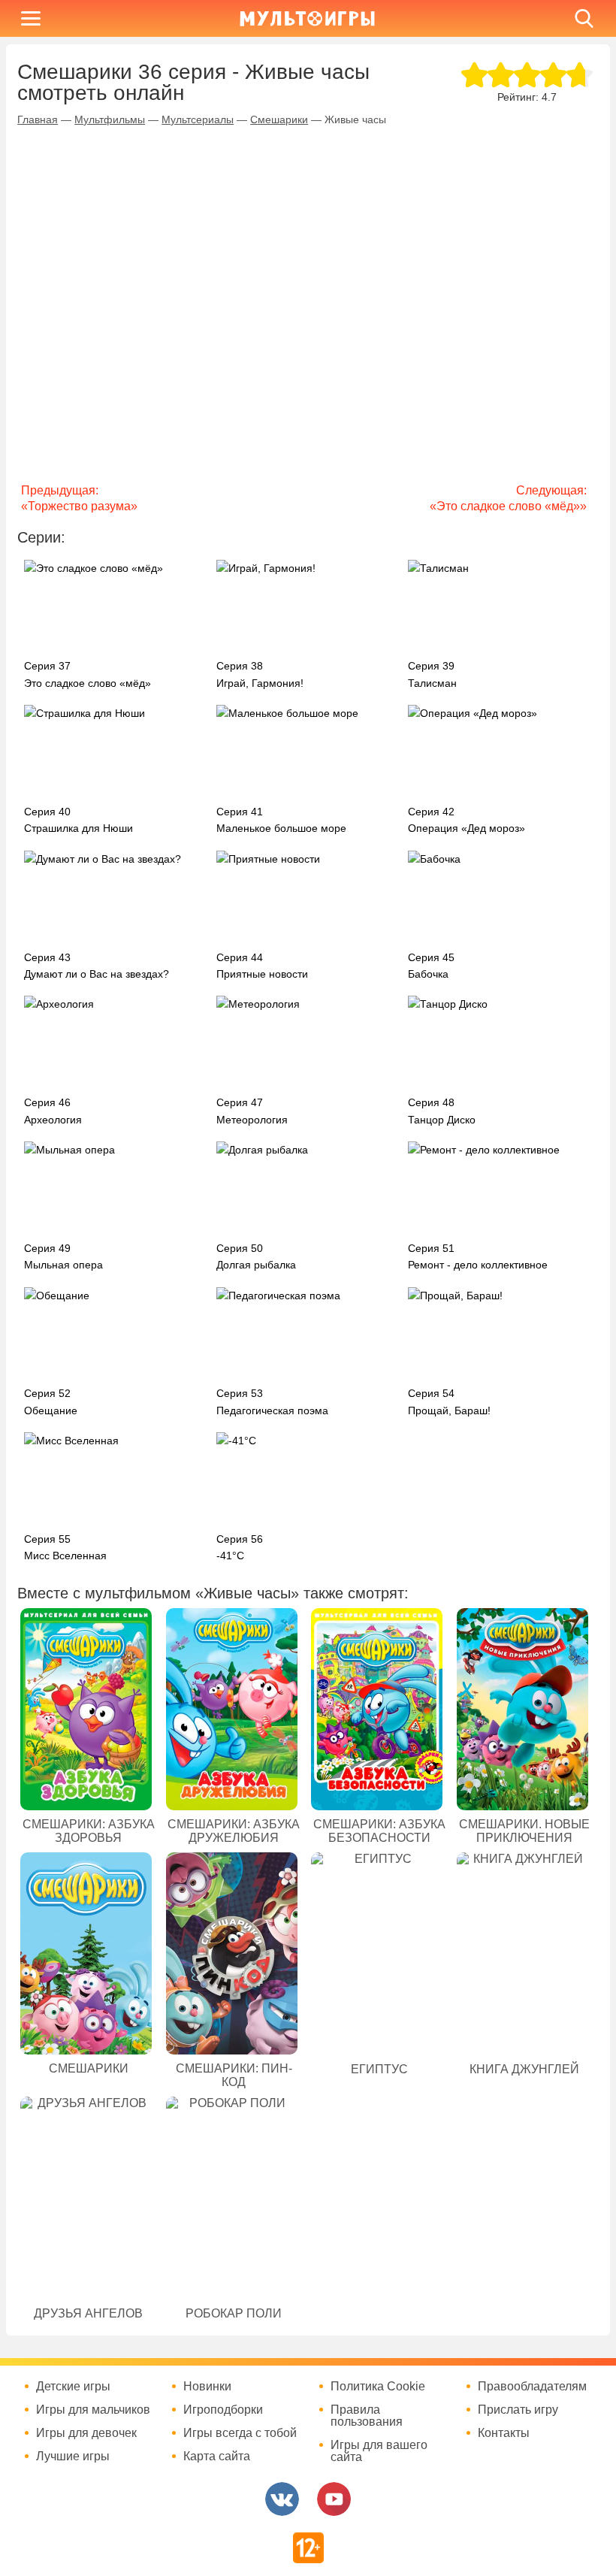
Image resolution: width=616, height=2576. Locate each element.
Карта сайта (217, 2457)
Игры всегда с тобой (240, 2433)
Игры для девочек (86, 2433)
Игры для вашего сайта (379, 2451)
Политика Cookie (378, 2387)
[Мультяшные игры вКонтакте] (282, 2499)
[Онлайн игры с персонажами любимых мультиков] (307, 18)
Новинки (207, 2387)
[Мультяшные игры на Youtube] (334, 2499)
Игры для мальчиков (93, 2410)
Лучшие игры (73, 2457)
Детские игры (73, 2387)
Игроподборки (223, 2410)
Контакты (504, 2433)
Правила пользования (367, 2416)
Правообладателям (532, 2387)
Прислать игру (518, 2410)
